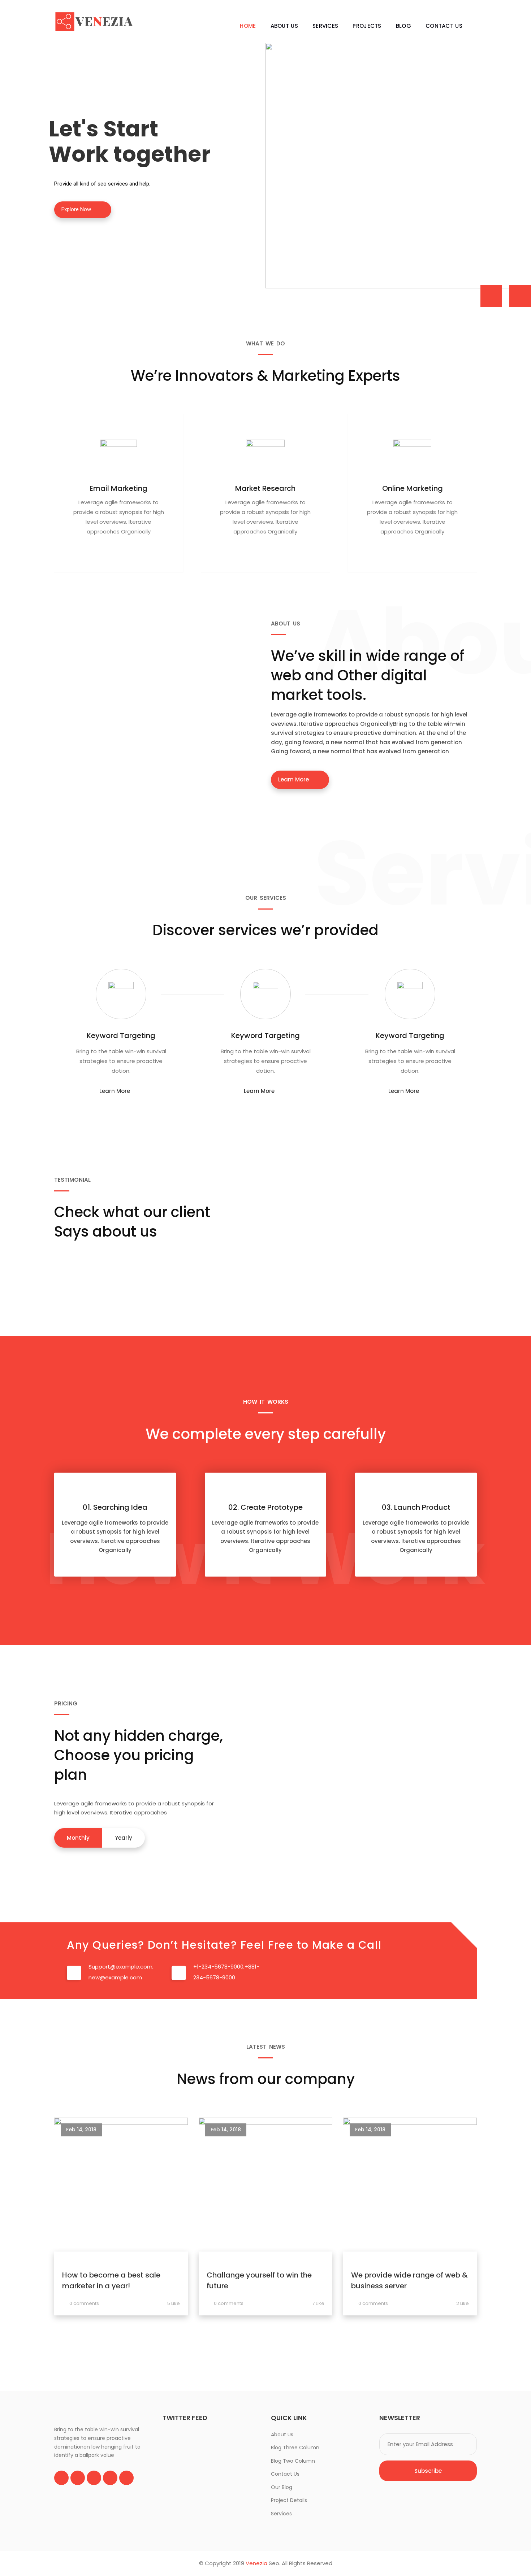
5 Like (174, 2303)
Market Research (265, 488)
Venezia (257, 2563)
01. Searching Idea (115, 1507)
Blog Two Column (293, 2461)
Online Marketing (413, 488)
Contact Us (444, 26)
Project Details (289, 2500)
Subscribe (428, 2471)
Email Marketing (118, 488)
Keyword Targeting (121, 1036)
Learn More (115, 1091)
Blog (403, 26)
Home (248, 26)
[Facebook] (61, 2478)
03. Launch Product (416, 1507)
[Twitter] (78, 2478)
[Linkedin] (94, 2478)
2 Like (463, 2303)
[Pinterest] (126, 2478)
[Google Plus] (110, 2478)
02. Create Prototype (265, 1507)
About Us (284, 26)
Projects (367, 26)
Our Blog (282, 2487)
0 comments (84, 2303)
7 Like (318, 2303)
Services (325, 26)
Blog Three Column (295, 2448)
